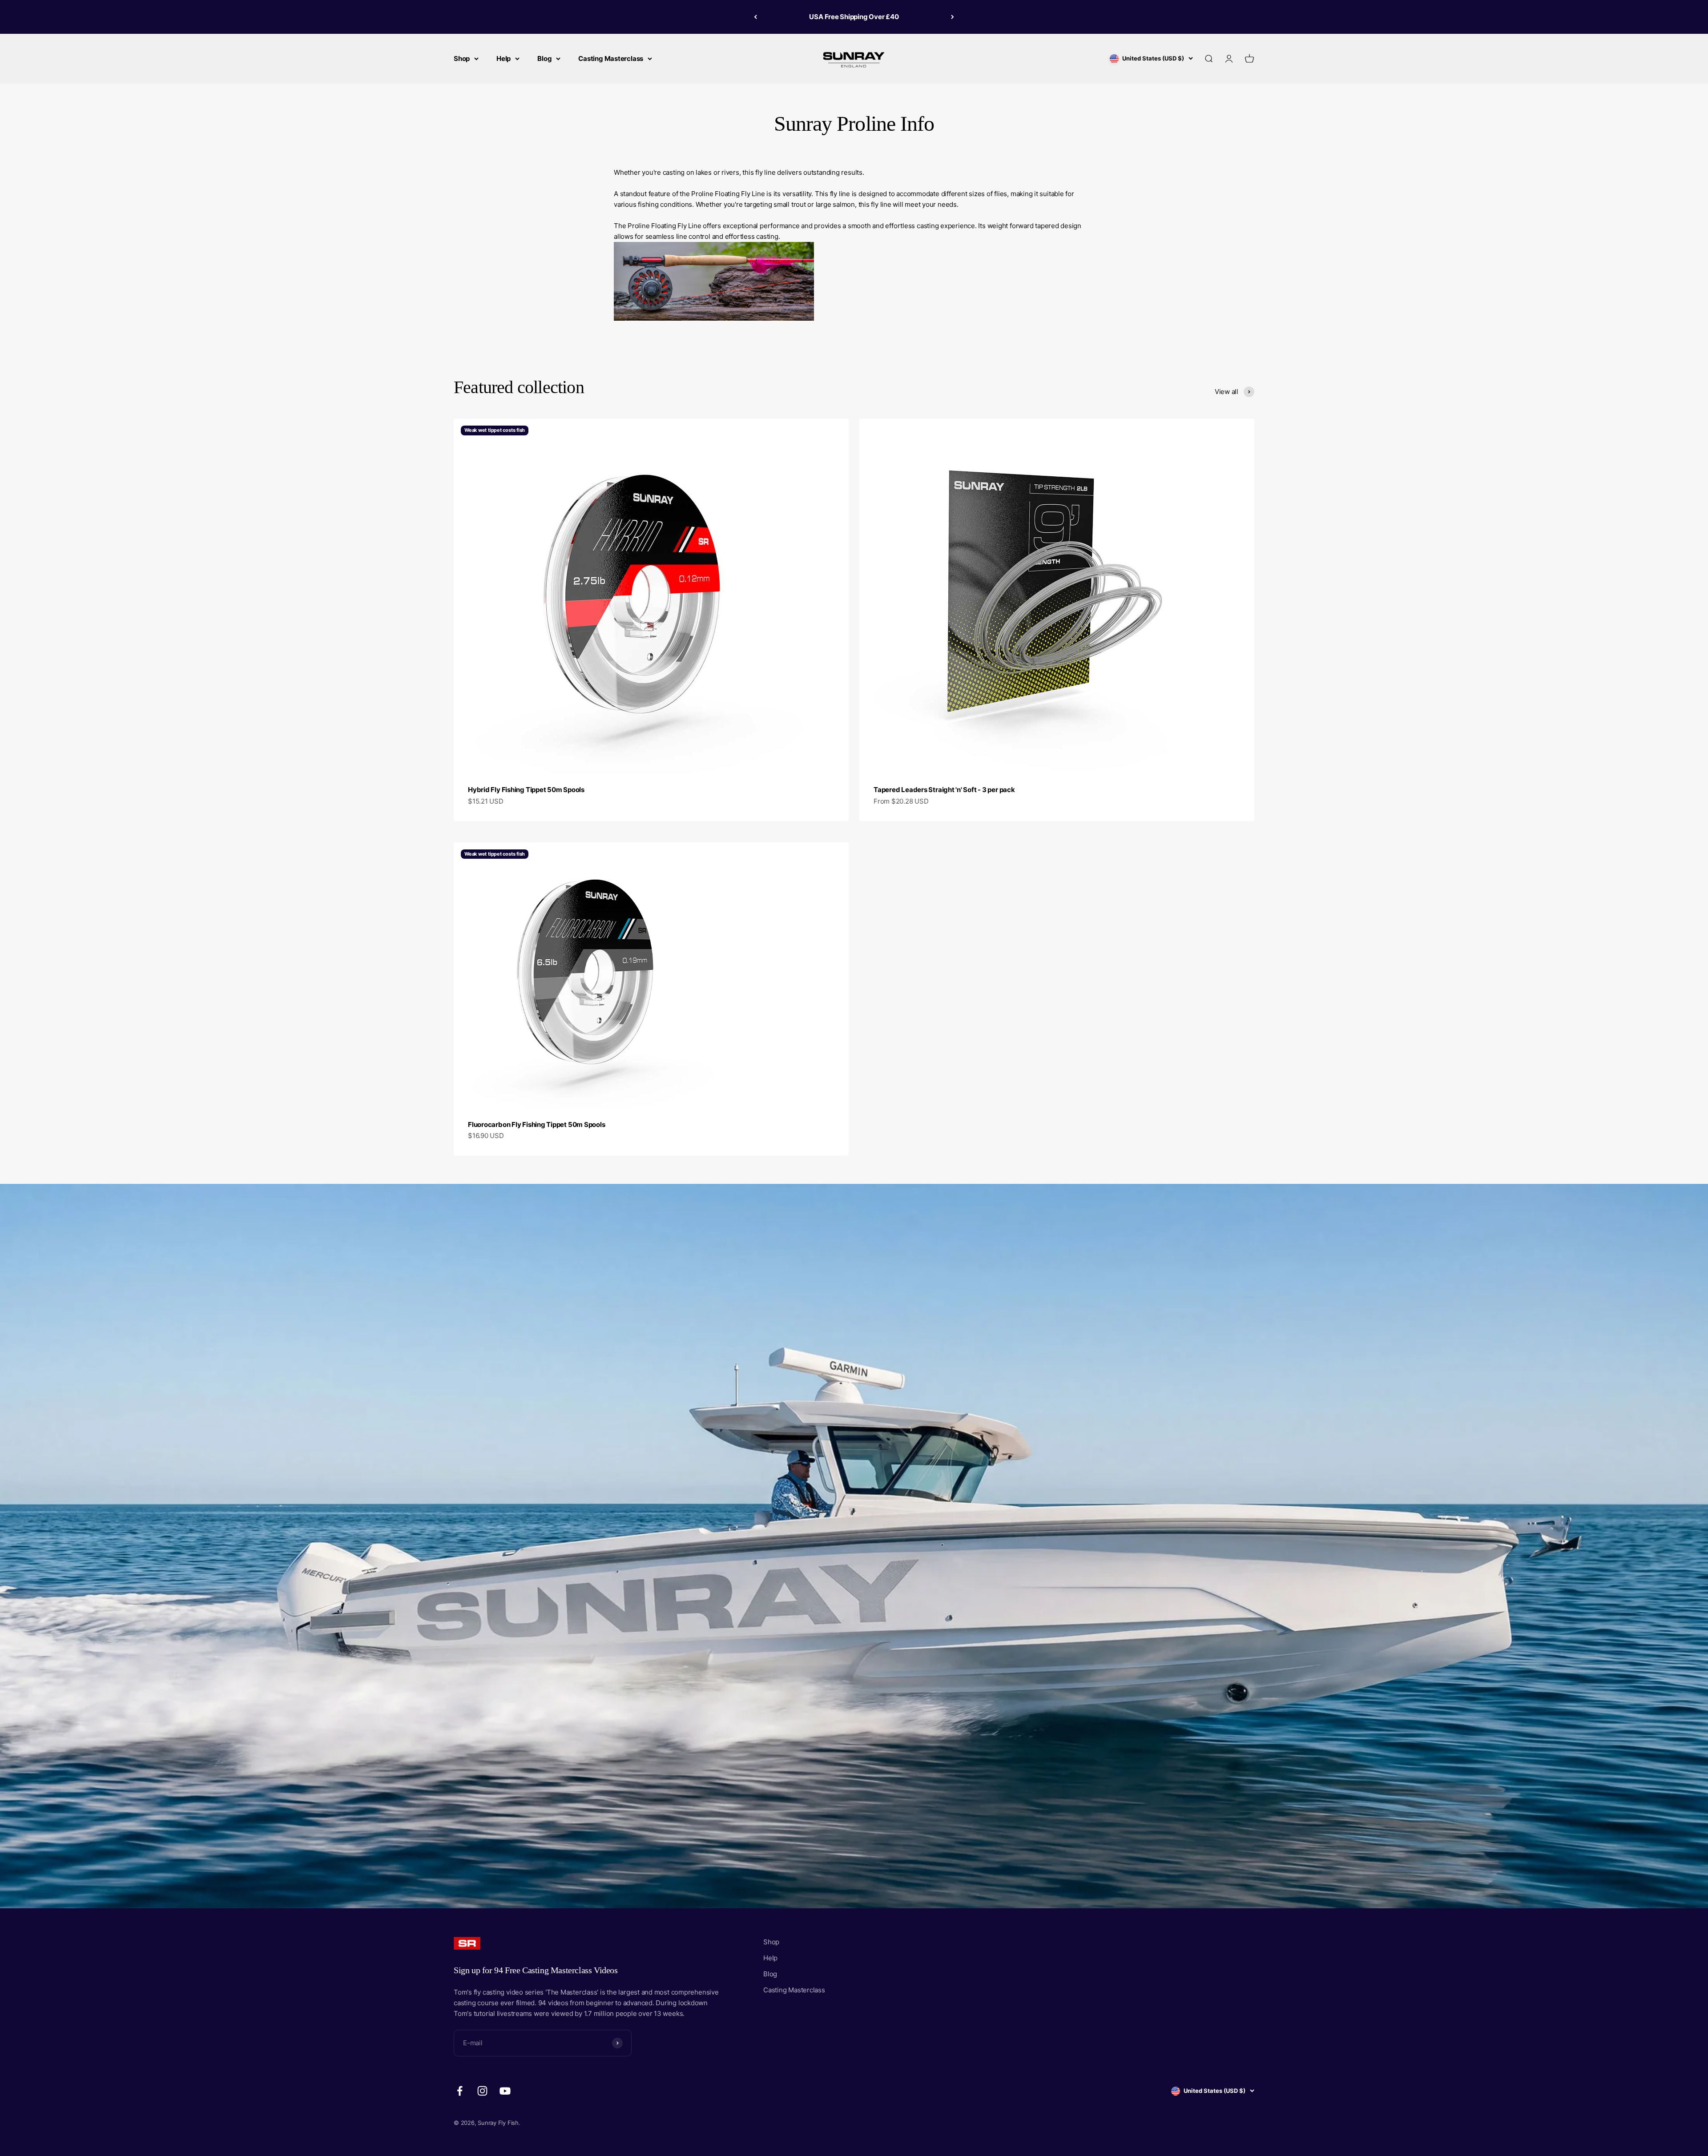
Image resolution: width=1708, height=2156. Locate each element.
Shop (462, 58)
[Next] (953, 17)
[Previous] (755, 17)
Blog (544, 58)
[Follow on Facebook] (460, 2091)
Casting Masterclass (611, 58)
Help (504, 58)
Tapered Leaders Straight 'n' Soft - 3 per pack (944, 790)
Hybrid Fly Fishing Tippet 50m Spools (526, 790)
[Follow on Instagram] (482, 2091)
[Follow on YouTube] (505, 2091)
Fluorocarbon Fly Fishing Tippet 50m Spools (537, 1124)
